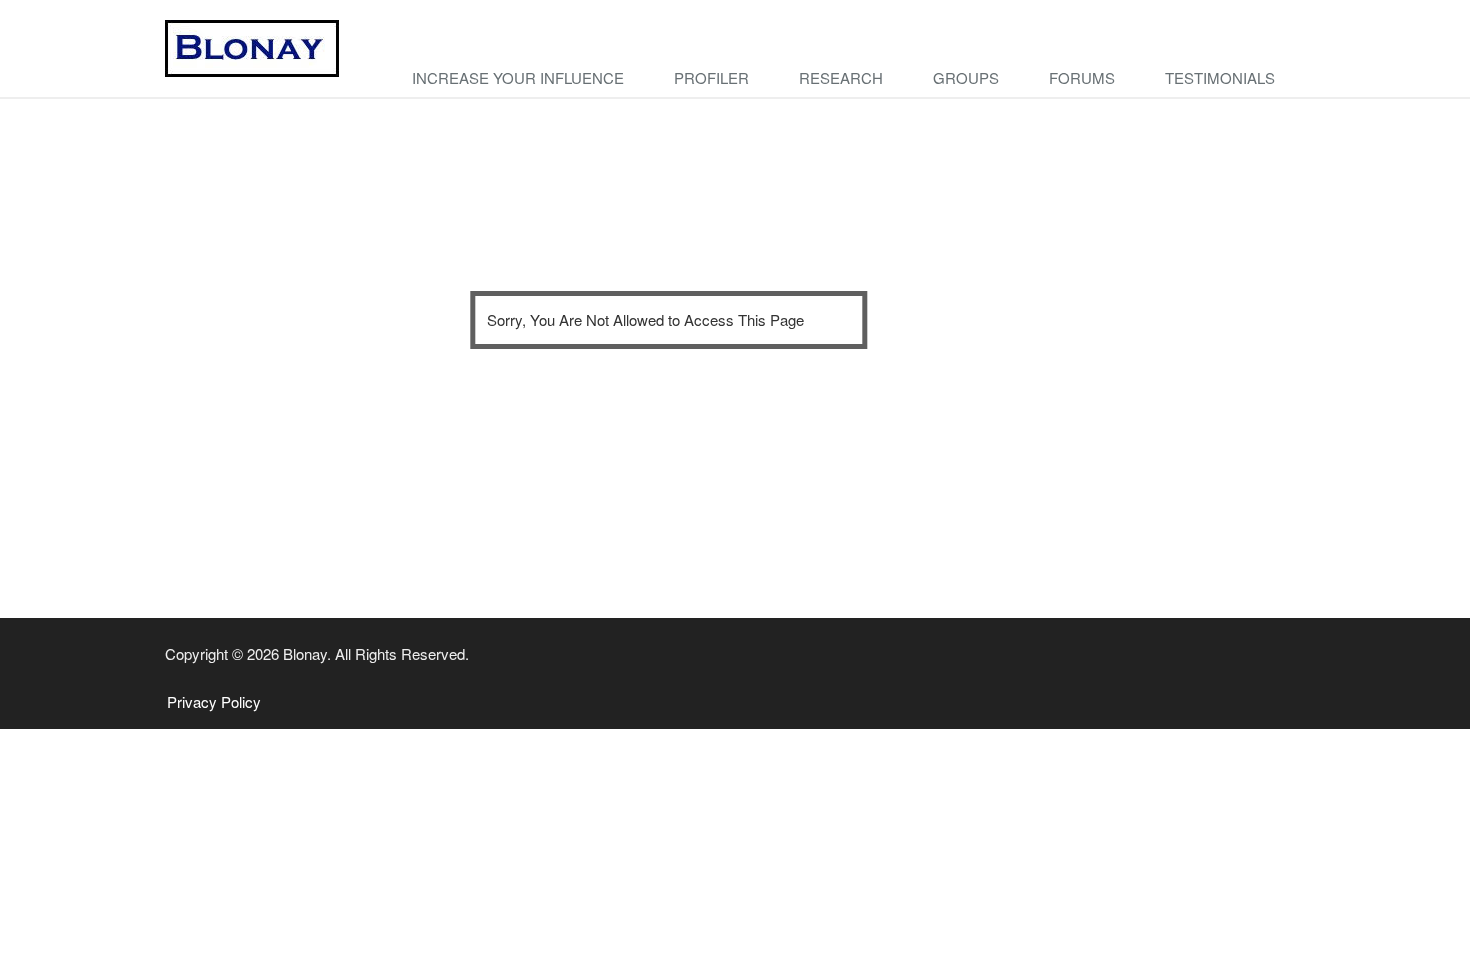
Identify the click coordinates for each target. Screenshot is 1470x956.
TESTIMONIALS (1220, 77)
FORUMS (1082, 77)
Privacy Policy (214, 701)
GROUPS (966, 77)
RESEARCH (841, 77)
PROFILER (711, 77)
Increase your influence (518, 77)
